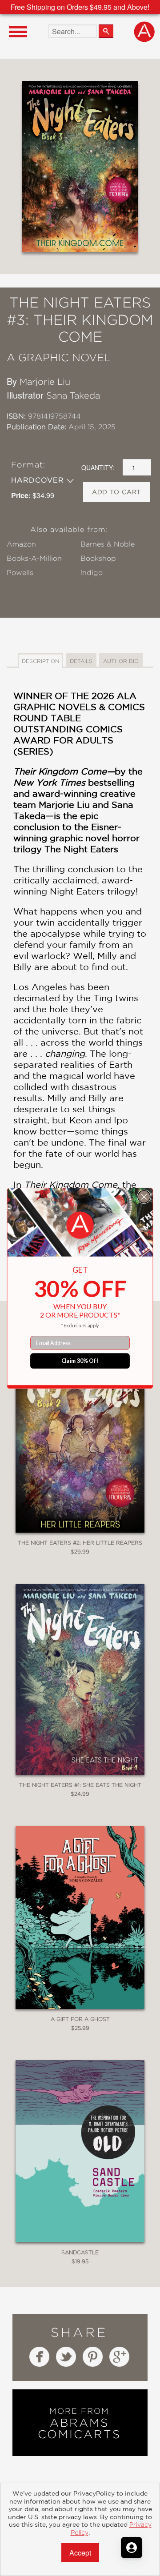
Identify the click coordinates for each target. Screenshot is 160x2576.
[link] (80, 1225)
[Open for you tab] (132, 2548)
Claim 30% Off (80, 1360)
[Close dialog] (144, 1197)
